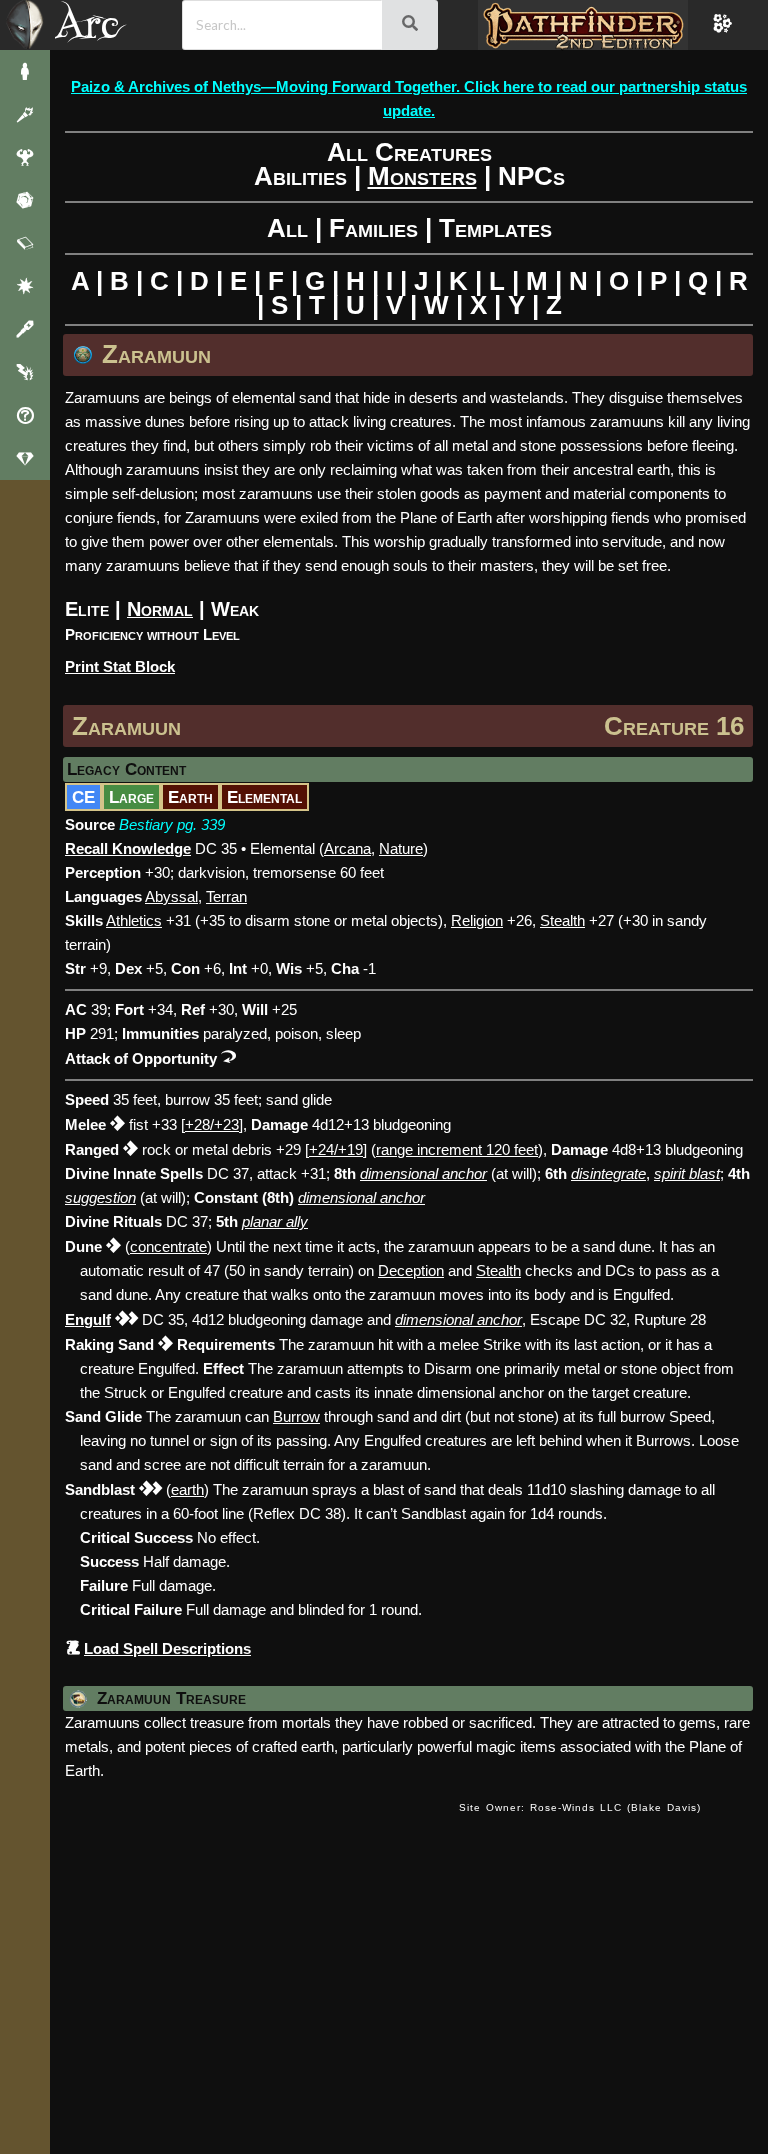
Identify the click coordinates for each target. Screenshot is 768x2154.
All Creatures (409, 152)
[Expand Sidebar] (25, 25)
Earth (190, 797)
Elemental (264, 797)
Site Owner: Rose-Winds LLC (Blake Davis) (580, 1807)
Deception (411, 1270)
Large (131, 797)
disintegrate (608, 1173)
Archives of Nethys (98, 23)
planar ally (275, 1221)
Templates (495, 228)
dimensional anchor (423, 1173)
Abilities (300, 176)
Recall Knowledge (128, 848)
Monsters (422, 176)
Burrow (296, 1416)
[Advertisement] (416, 1972)
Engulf (88, 1319)
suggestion (100, 1197)
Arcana (347, 848)
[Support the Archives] (25, 458)
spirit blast (687, 1173)
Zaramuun (126, 726)
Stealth (498, 1270)
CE (83, 797)
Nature (401, 848)
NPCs (531, 176)
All (287, 228)
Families (373, 228)
